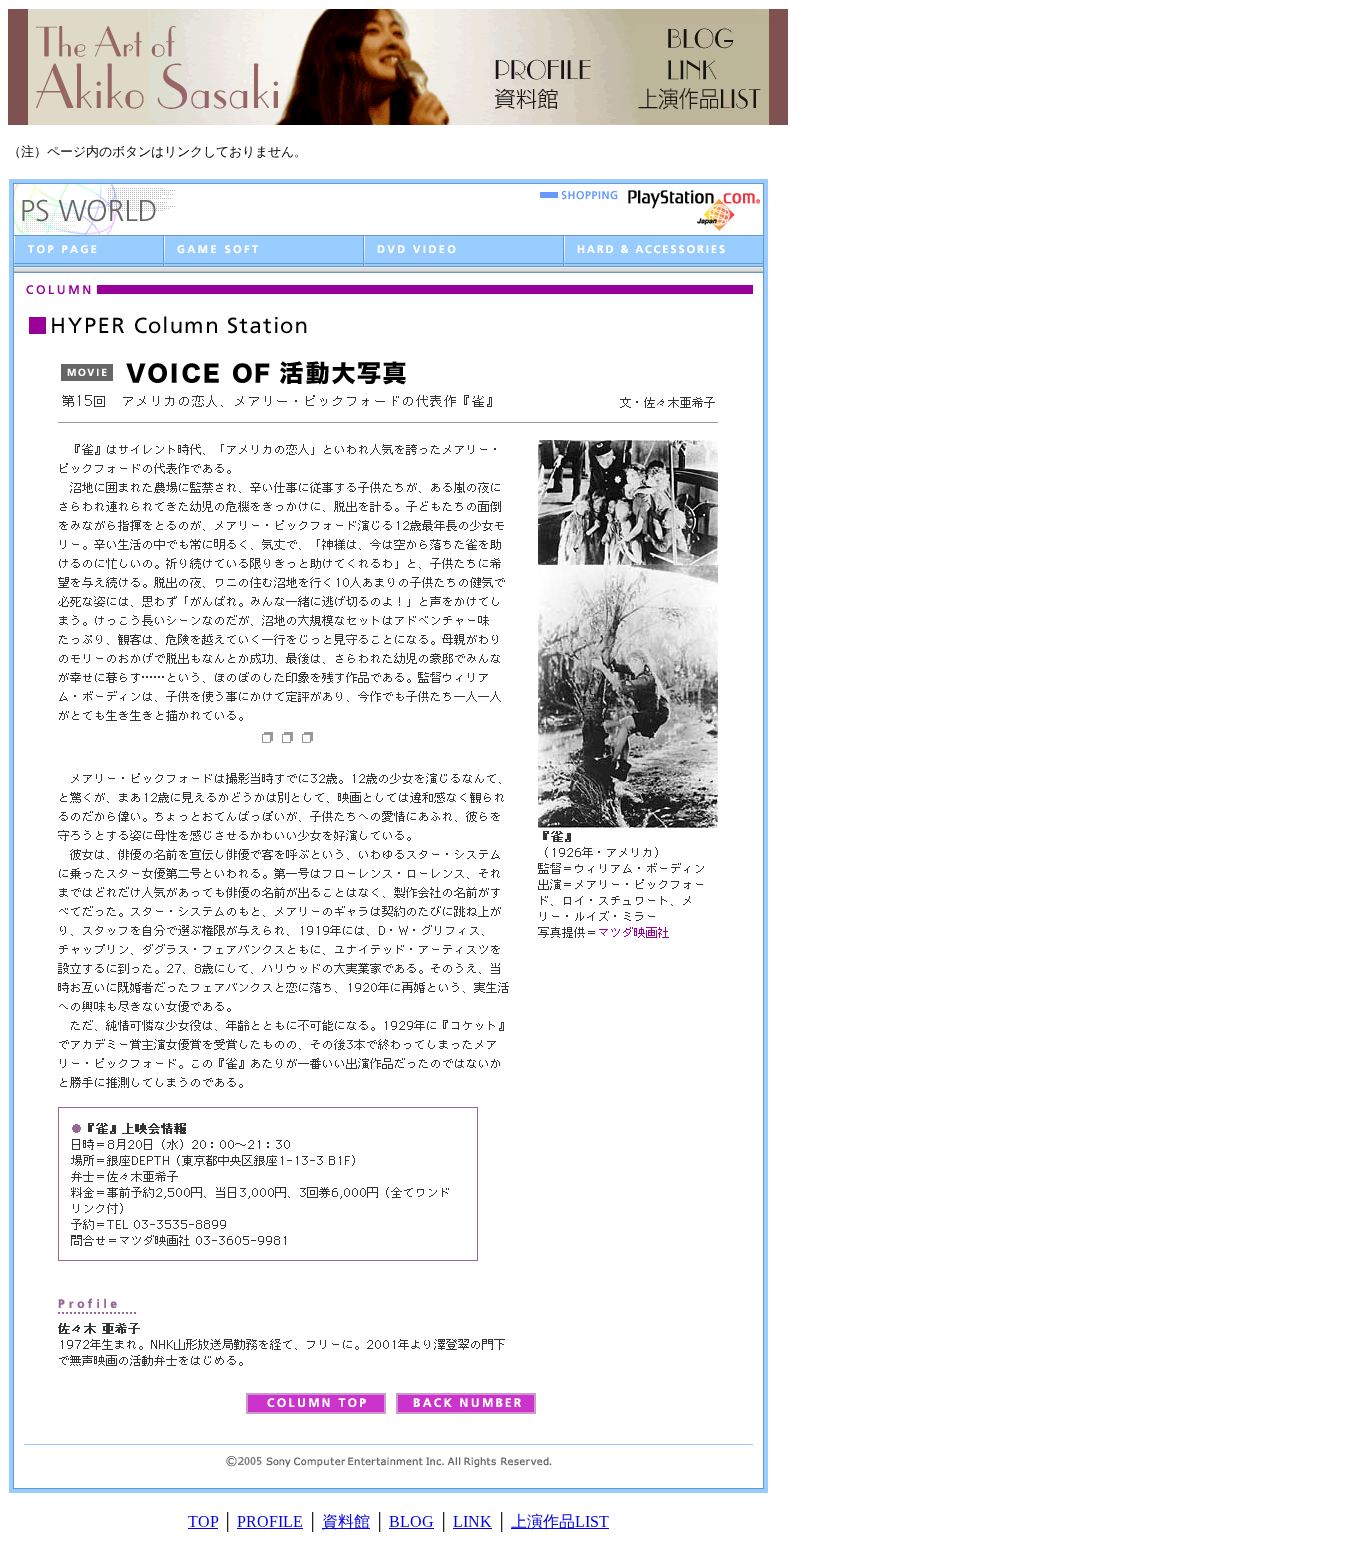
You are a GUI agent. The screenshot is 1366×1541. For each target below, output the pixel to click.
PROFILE (270, 1521)
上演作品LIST (560, 1521)
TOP (203, 1521)
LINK (472, 1521)
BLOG (411, 1521)
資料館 (346, 1521)
